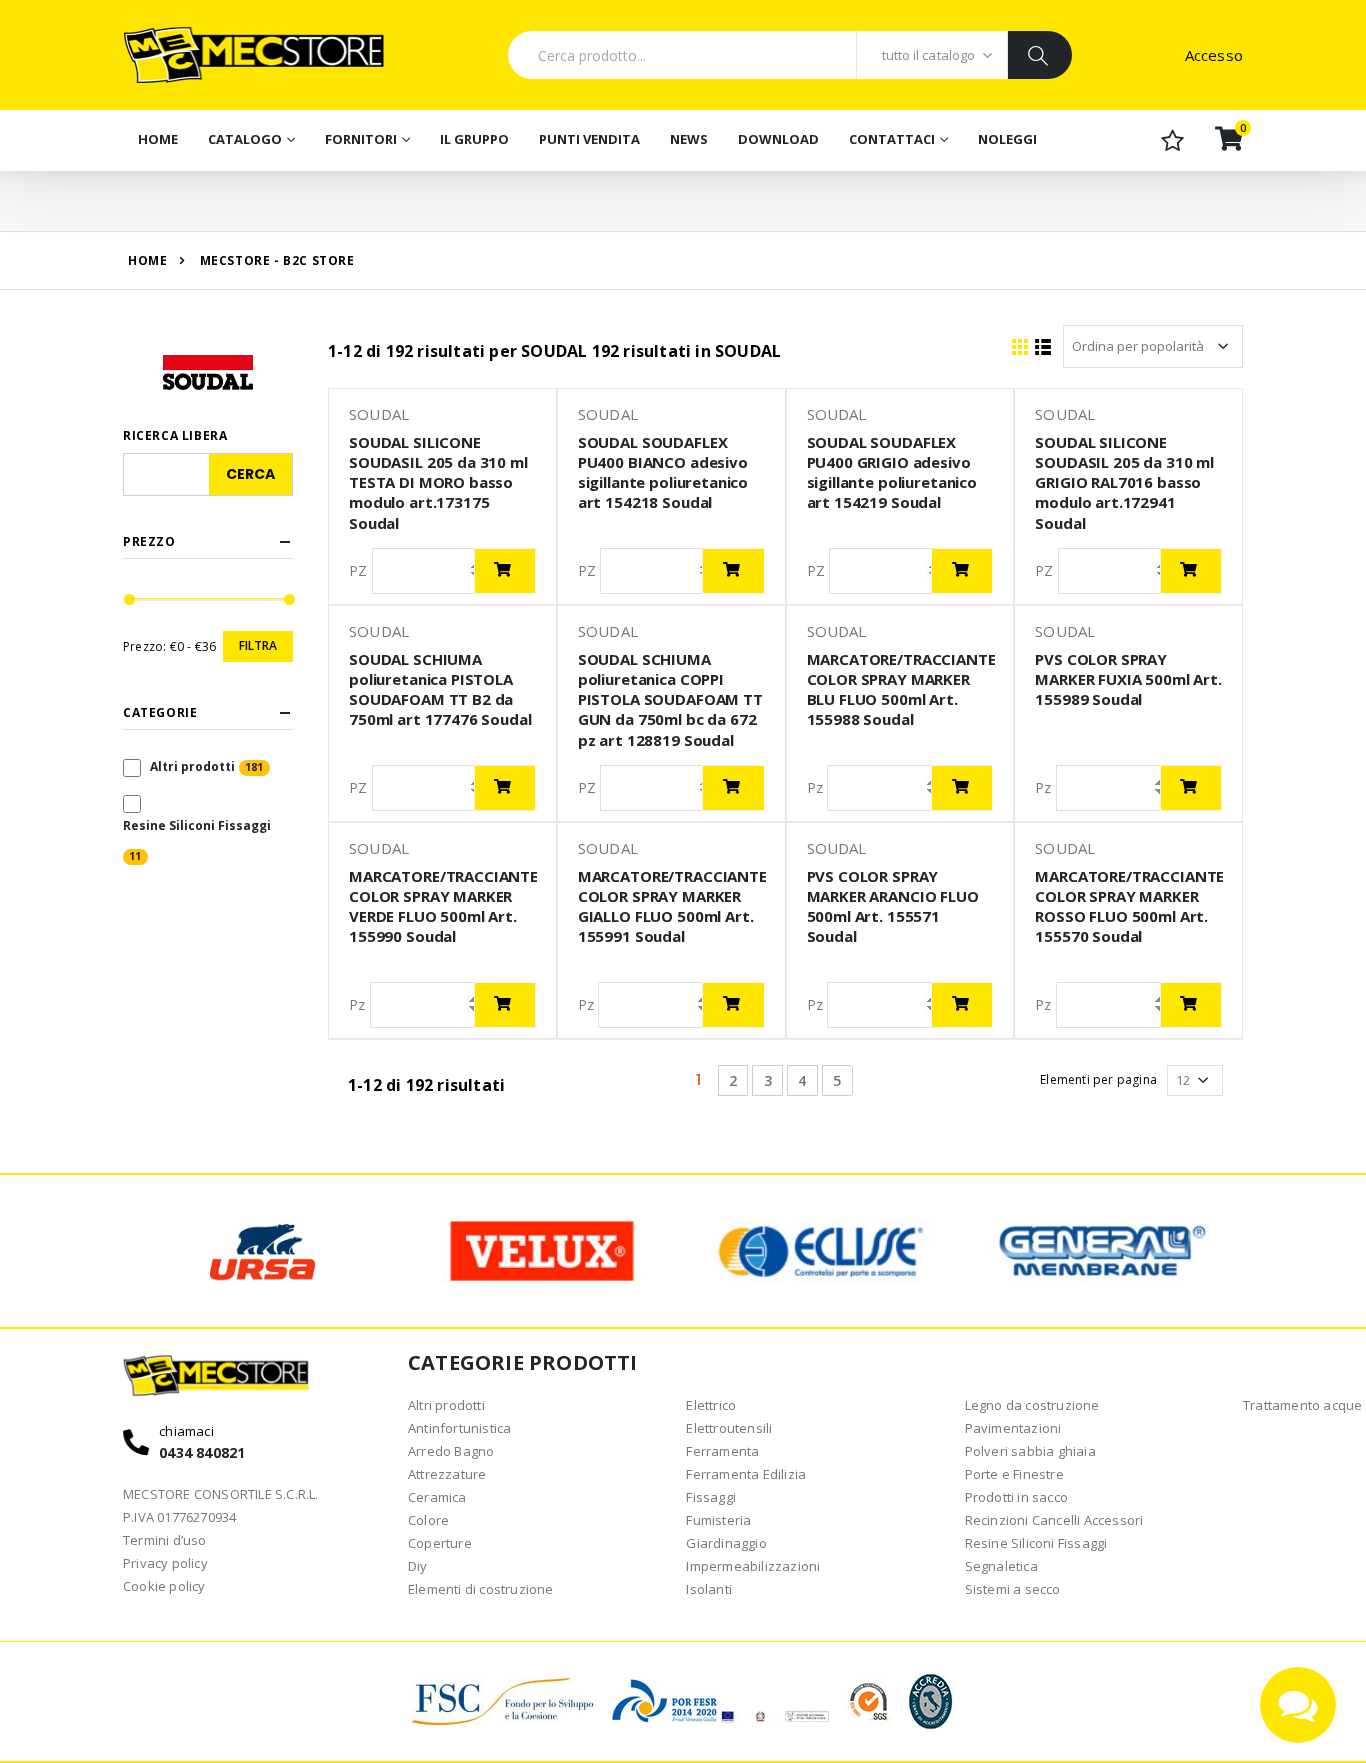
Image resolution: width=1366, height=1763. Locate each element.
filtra (258, 645)
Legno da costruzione (1032, 1405)
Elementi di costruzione (481, 1589)
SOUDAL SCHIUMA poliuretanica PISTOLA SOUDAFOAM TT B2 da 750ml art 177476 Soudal (440, 689)
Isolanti (709, 1589)
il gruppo (474, 139)
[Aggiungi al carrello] (505, 571)
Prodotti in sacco (1016, 1497)
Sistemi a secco (1013, 1589)
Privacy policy (165, 1563)
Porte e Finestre (1014, 1474)
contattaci (892, 139)
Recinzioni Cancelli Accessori (1054, 1520)
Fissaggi (711, 1497)
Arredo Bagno (451, 1451)
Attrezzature (447, 1474)
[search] (1039, 55)
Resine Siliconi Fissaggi (197, 825)
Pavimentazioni (1013, 1428)
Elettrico (711, 1405)
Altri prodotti (192, 766)
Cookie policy (164, 1586)
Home (158, 139)
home (147, 260)
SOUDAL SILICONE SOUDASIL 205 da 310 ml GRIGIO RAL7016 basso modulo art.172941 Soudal (1124, 482)
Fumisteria (718, 1520)
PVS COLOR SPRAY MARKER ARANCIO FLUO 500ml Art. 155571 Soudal (893, 906)
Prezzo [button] (149, 542)
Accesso (1214, 55)
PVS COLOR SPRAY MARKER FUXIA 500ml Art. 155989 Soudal (1128, 679)
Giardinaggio (726, 1543)
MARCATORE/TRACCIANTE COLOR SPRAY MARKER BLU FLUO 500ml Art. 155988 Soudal (901, 689)
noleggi (1007, 139)
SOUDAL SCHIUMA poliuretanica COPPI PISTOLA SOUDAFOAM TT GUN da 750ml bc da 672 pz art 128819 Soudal (670, 699)
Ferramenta (722, 1451)
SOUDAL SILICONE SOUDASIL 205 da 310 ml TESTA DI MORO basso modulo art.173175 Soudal (438, 482)
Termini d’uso (165, 1540)
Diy (418, 1566)
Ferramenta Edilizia (746, 1474)
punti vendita (589, 139)
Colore (428, 1520)
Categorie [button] (160, 713)
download (778, 139)
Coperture (440, 1543)
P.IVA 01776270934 (179, 1517)
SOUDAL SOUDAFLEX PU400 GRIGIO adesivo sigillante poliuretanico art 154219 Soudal (892, 472)
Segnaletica (1001, 1566)
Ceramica (437, 1497)
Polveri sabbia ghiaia (1030, 1451)
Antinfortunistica (459, 1428)
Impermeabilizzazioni (753, 1566)
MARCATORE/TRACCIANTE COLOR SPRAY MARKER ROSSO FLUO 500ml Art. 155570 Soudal (1129, 906)
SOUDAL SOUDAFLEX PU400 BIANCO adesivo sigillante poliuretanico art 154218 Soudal (663, 472)
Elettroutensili (729, 1428)
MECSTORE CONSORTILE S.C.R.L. (221, 1494)
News (689, 139)
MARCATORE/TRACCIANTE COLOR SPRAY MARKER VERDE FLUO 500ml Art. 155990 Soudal (443, 906)
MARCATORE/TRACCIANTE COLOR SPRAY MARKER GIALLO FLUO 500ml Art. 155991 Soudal (672, 906)
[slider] (129, 600)
